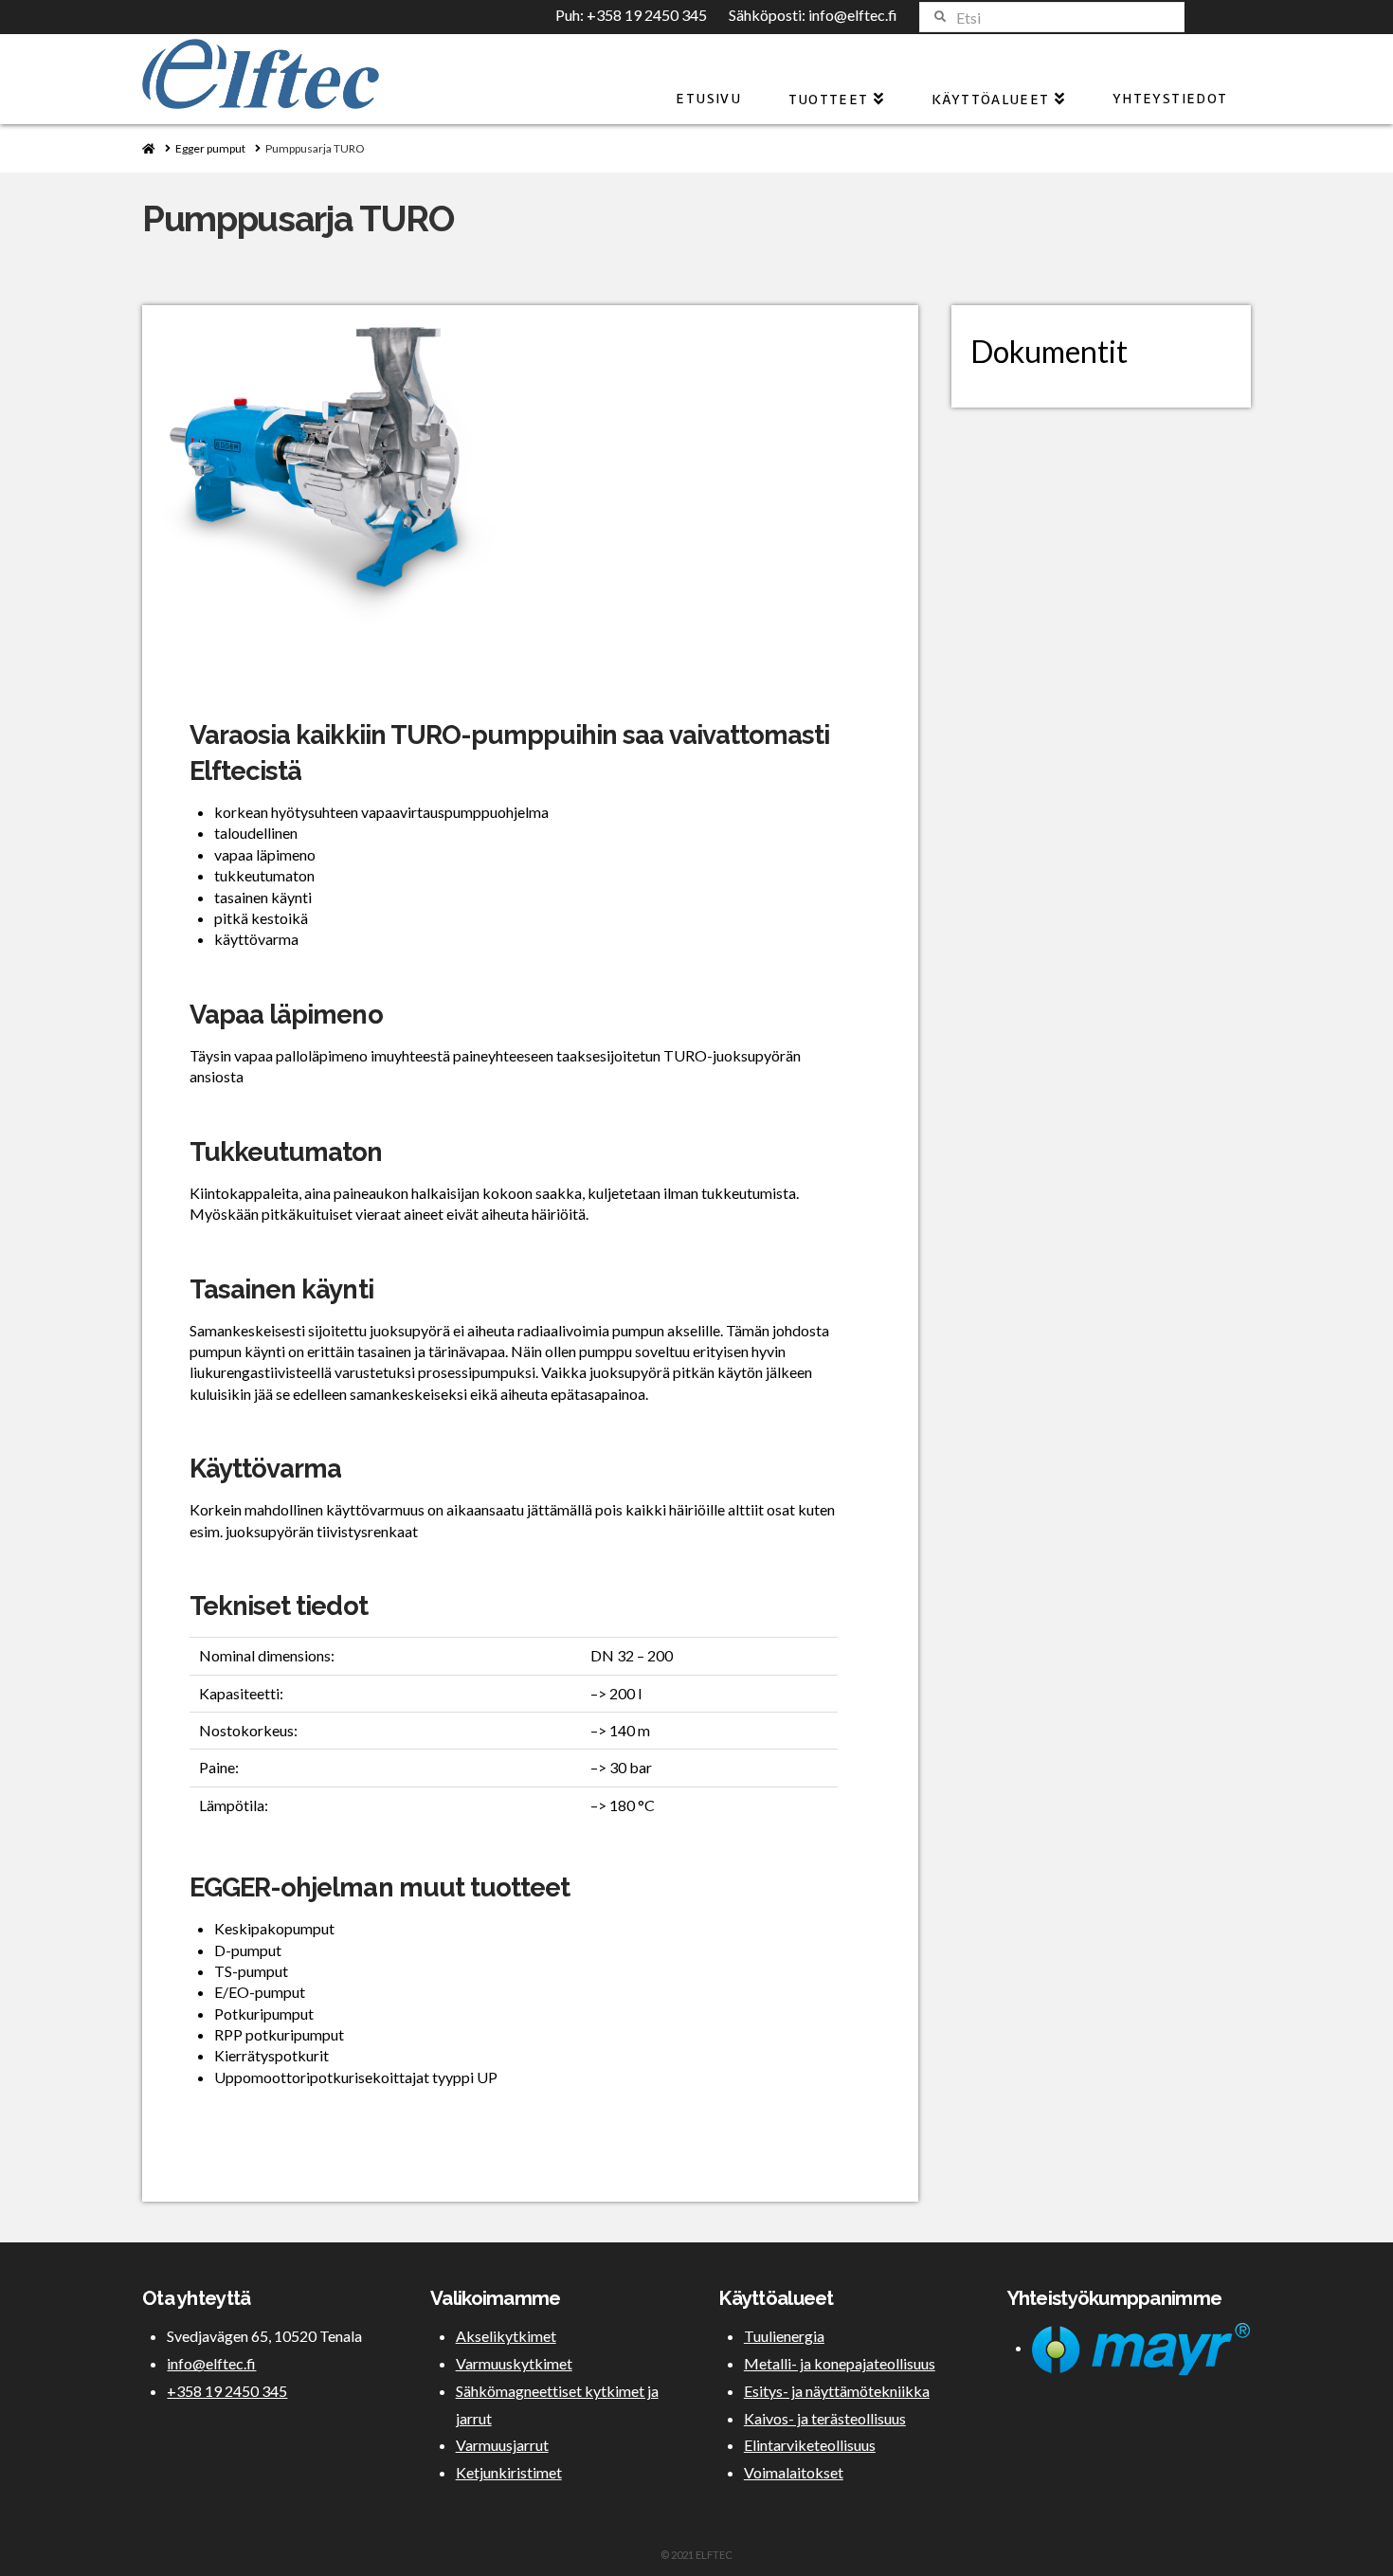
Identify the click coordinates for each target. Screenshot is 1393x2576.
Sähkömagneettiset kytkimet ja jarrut (557, 2404)
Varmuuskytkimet (514, 2363)
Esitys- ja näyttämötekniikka (837, 2391)
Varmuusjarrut (502, 2445)
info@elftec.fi (853, 15)
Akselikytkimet (506, 2336)
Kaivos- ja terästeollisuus (825, 2418)
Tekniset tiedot (279, 1605)
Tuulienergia (784, 2336)
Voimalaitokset (794, 2472)
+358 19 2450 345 (647, 15)
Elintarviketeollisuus (810, 2445)
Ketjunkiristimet (509, 2472)
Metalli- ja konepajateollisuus (840, 2363)
